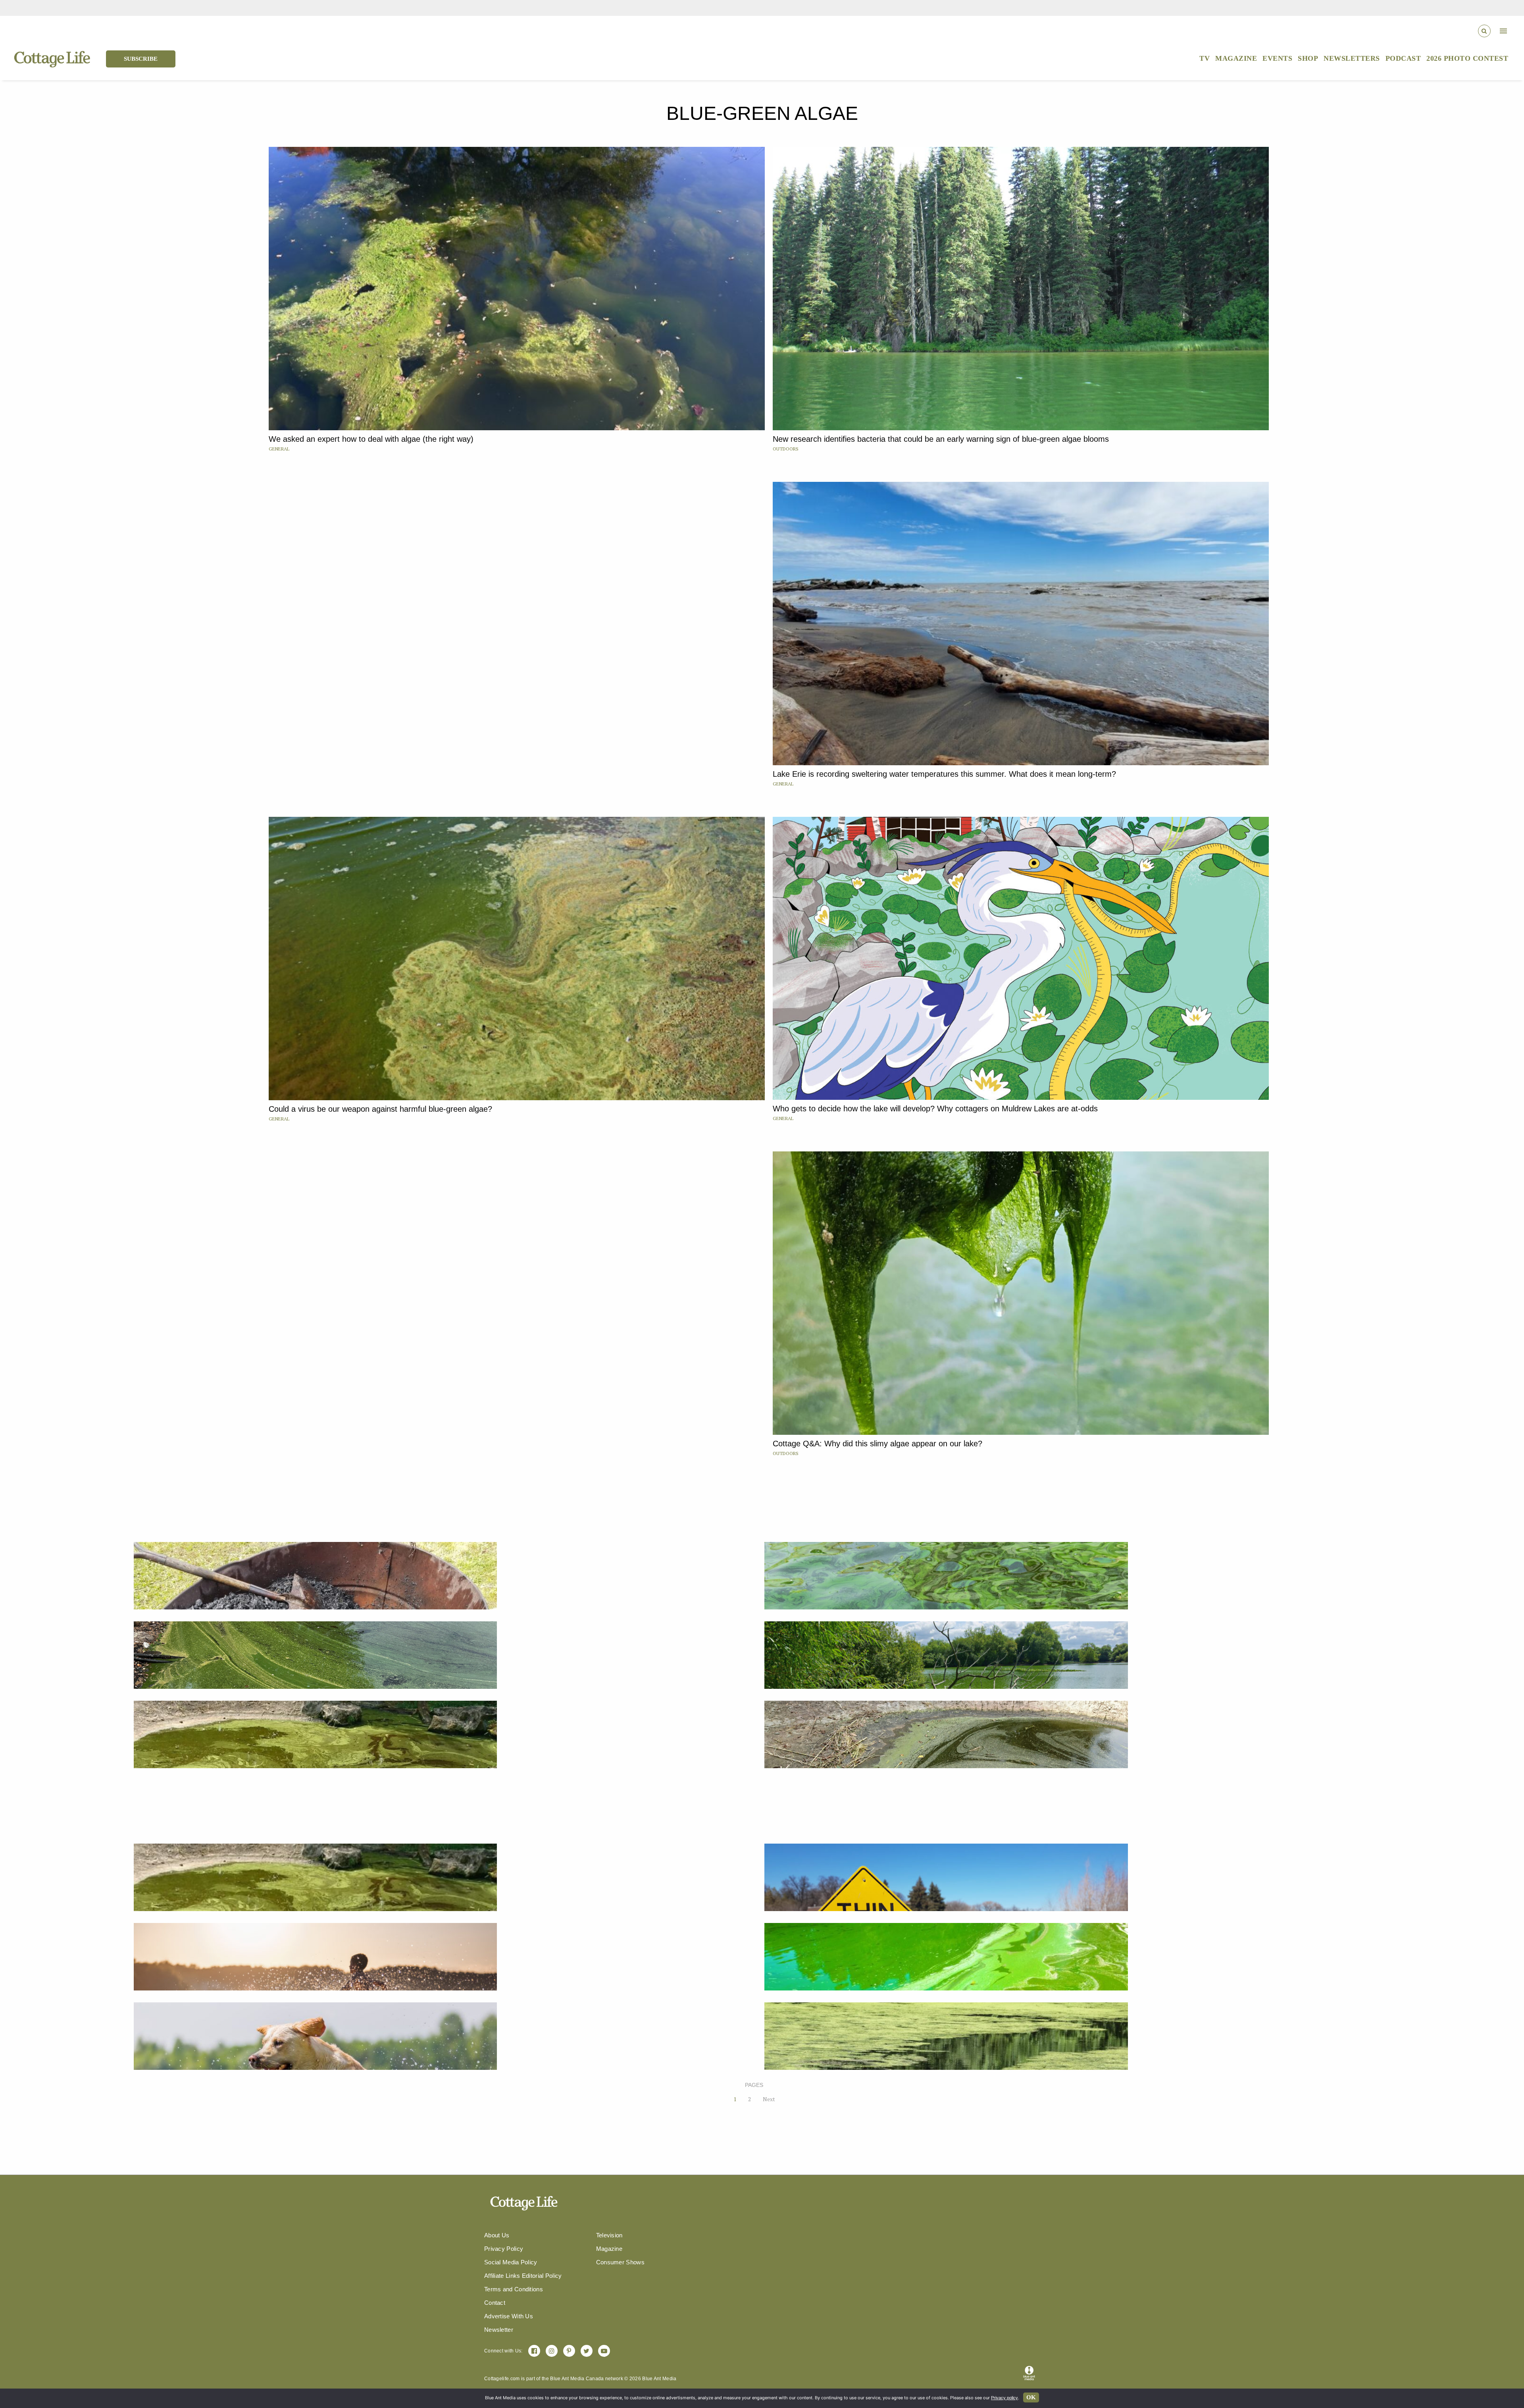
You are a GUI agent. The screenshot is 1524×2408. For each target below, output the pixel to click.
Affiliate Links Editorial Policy (523, 2276)
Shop (1308, 58)
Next (769, 2099)
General (279, 449)
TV (1205, 58)
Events (1277, 58)
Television (609, 2235)
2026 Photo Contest (1467, 58)
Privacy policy (1004, 2398)
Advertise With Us (509, 2316)
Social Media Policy (511, 2262)
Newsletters (1352, 58)
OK (1031, 2397)
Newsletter (499, 2330)
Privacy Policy (504, 2249)
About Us (497, 2235)
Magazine (1236, 58)
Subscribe (141, 59)
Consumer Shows (620, 2262)
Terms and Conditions (514, 2289)
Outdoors (786, 449)
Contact (495, 2303)
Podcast (1403, 58)
